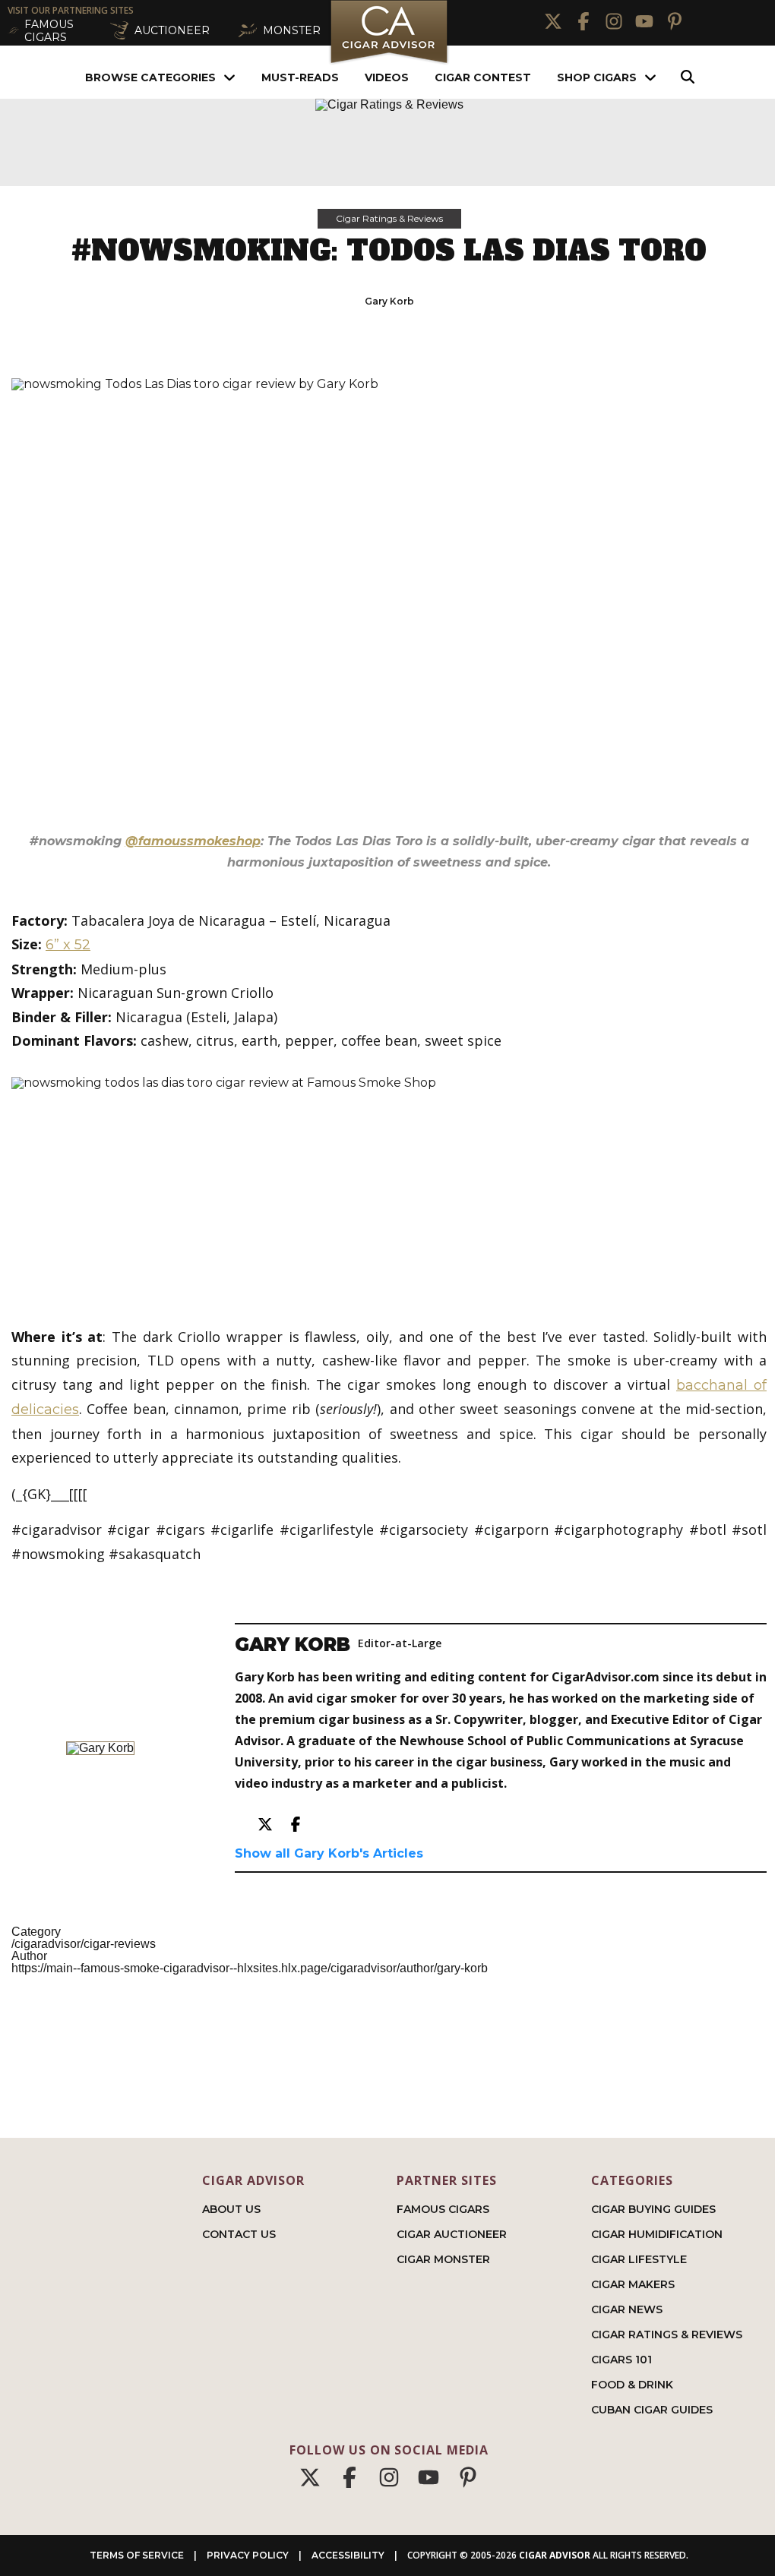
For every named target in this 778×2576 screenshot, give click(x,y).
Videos (387, 77)
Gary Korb (389, 301)
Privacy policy (248, 2555)
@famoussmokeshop (193, 841)
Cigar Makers (633, 2284)
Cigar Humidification (657, 2234)
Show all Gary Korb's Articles (329, 1854)
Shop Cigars (597, 77)
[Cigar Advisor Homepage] (389, 62)
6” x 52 (68, 945)
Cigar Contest (483, 77)
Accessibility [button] (348, 2555)
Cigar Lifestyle (639, 2259)
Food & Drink (632, 2385)
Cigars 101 (621, 2360)
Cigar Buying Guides (653, 2209)
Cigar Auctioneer (452, 2234)
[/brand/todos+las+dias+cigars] (389, 598)
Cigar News (627, 2309)
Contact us (239, 2234)
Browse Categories (150, 77)
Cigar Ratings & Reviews (389, 218)
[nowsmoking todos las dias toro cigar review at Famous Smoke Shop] (389, 1189)
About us (231, 2209)
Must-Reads (300, 77)
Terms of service (137, 2555)
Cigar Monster (443, 2259)
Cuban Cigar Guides (652, 2410)
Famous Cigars (443, 2209)
